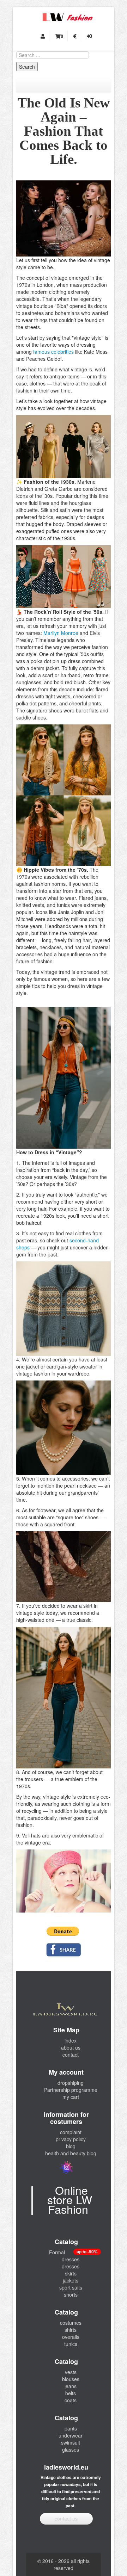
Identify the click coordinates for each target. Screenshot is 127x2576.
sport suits (71, 2287)
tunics (71, 2344)
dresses (71, 2266)
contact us (66, 2519)
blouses (71, 2379)
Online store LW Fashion (70, 2199)
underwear (71, 2435)
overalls (71, 2337)
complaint (71, 2132)
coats (71, 2400)
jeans (71, 2386)
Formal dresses (64, 2256)
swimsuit (71, 2442)
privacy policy (71, 2139)
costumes (71, 2323)
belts (71, 2393)
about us (71, 2047)
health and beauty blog (71, 2153)
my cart (71, 2097)
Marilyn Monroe (61, 633)
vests (71, 2372)
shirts (71, 2330)
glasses (71, 2450)
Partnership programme (71, 2090)
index (71, 2040)
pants (71, 2428)
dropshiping (71, 2083)
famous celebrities (53, 352)
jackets (71, 2280)
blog (71, 2146)
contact (71, 2055)
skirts (71, 2273)
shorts (71, 2294)
